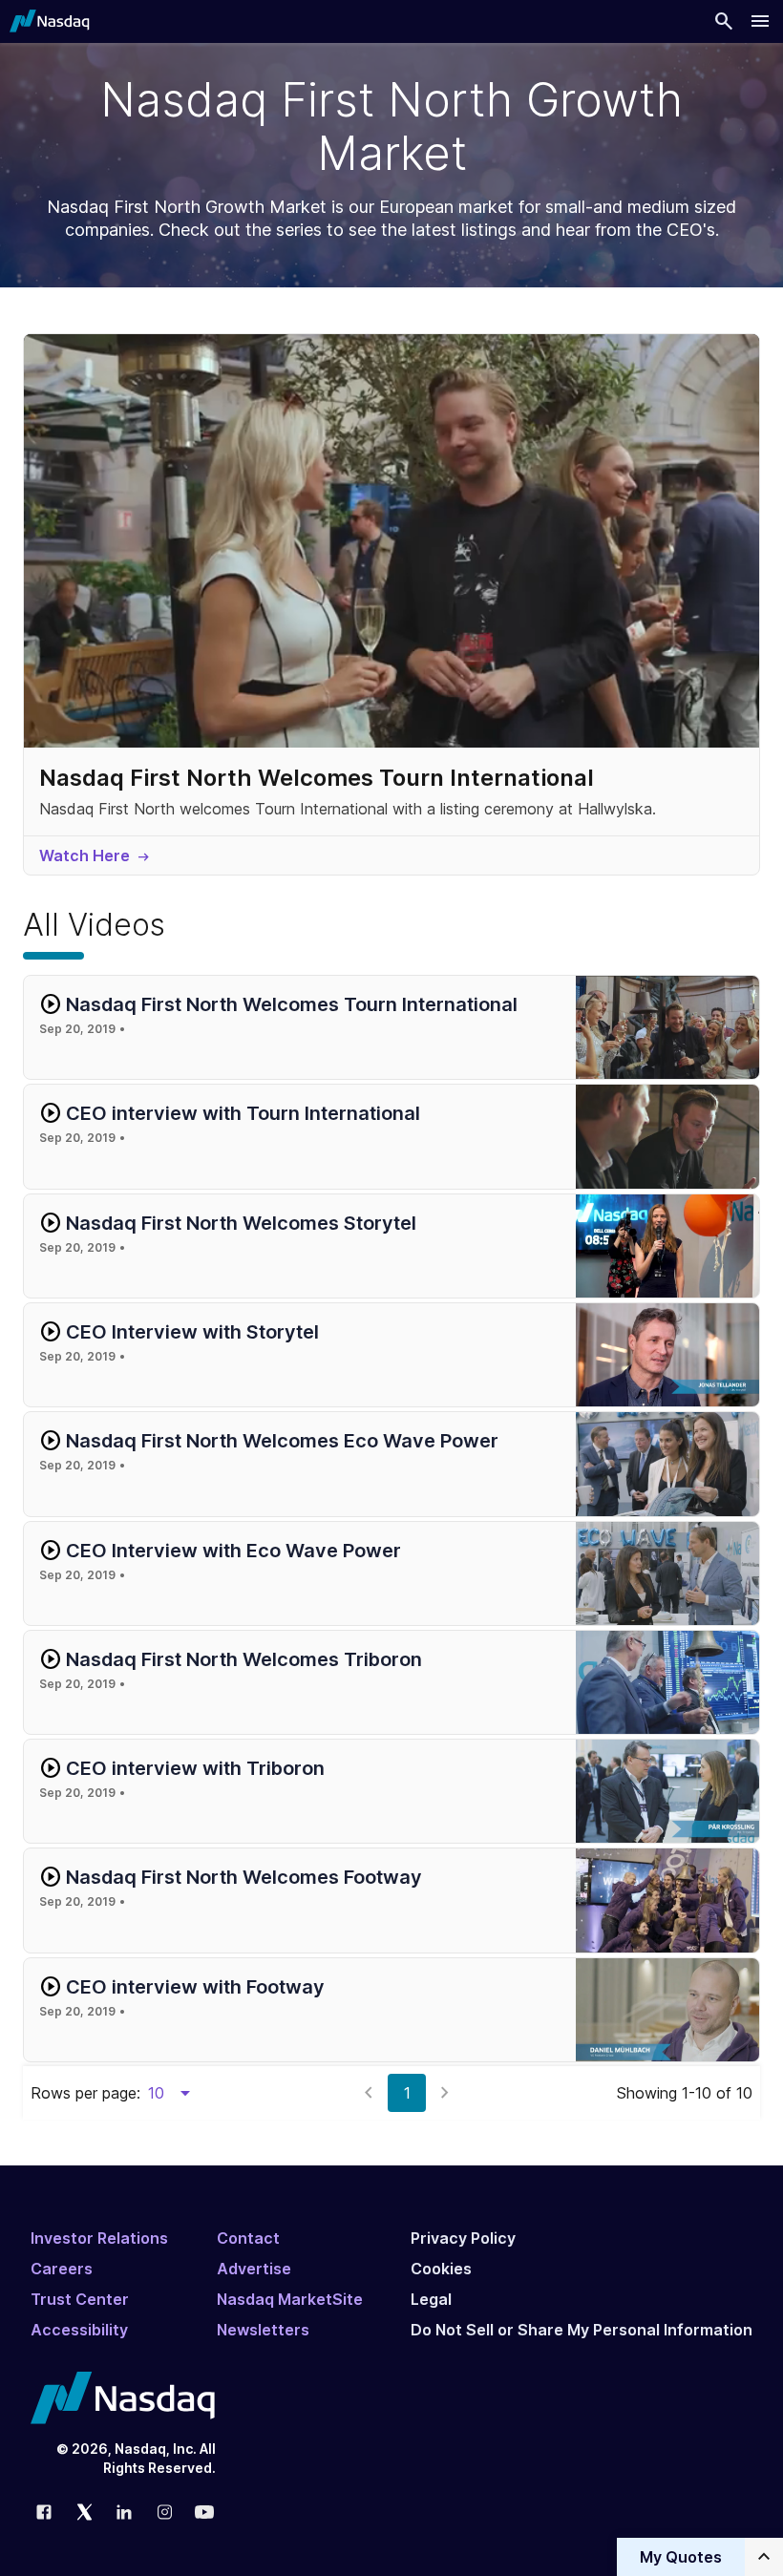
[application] (391, 541)
